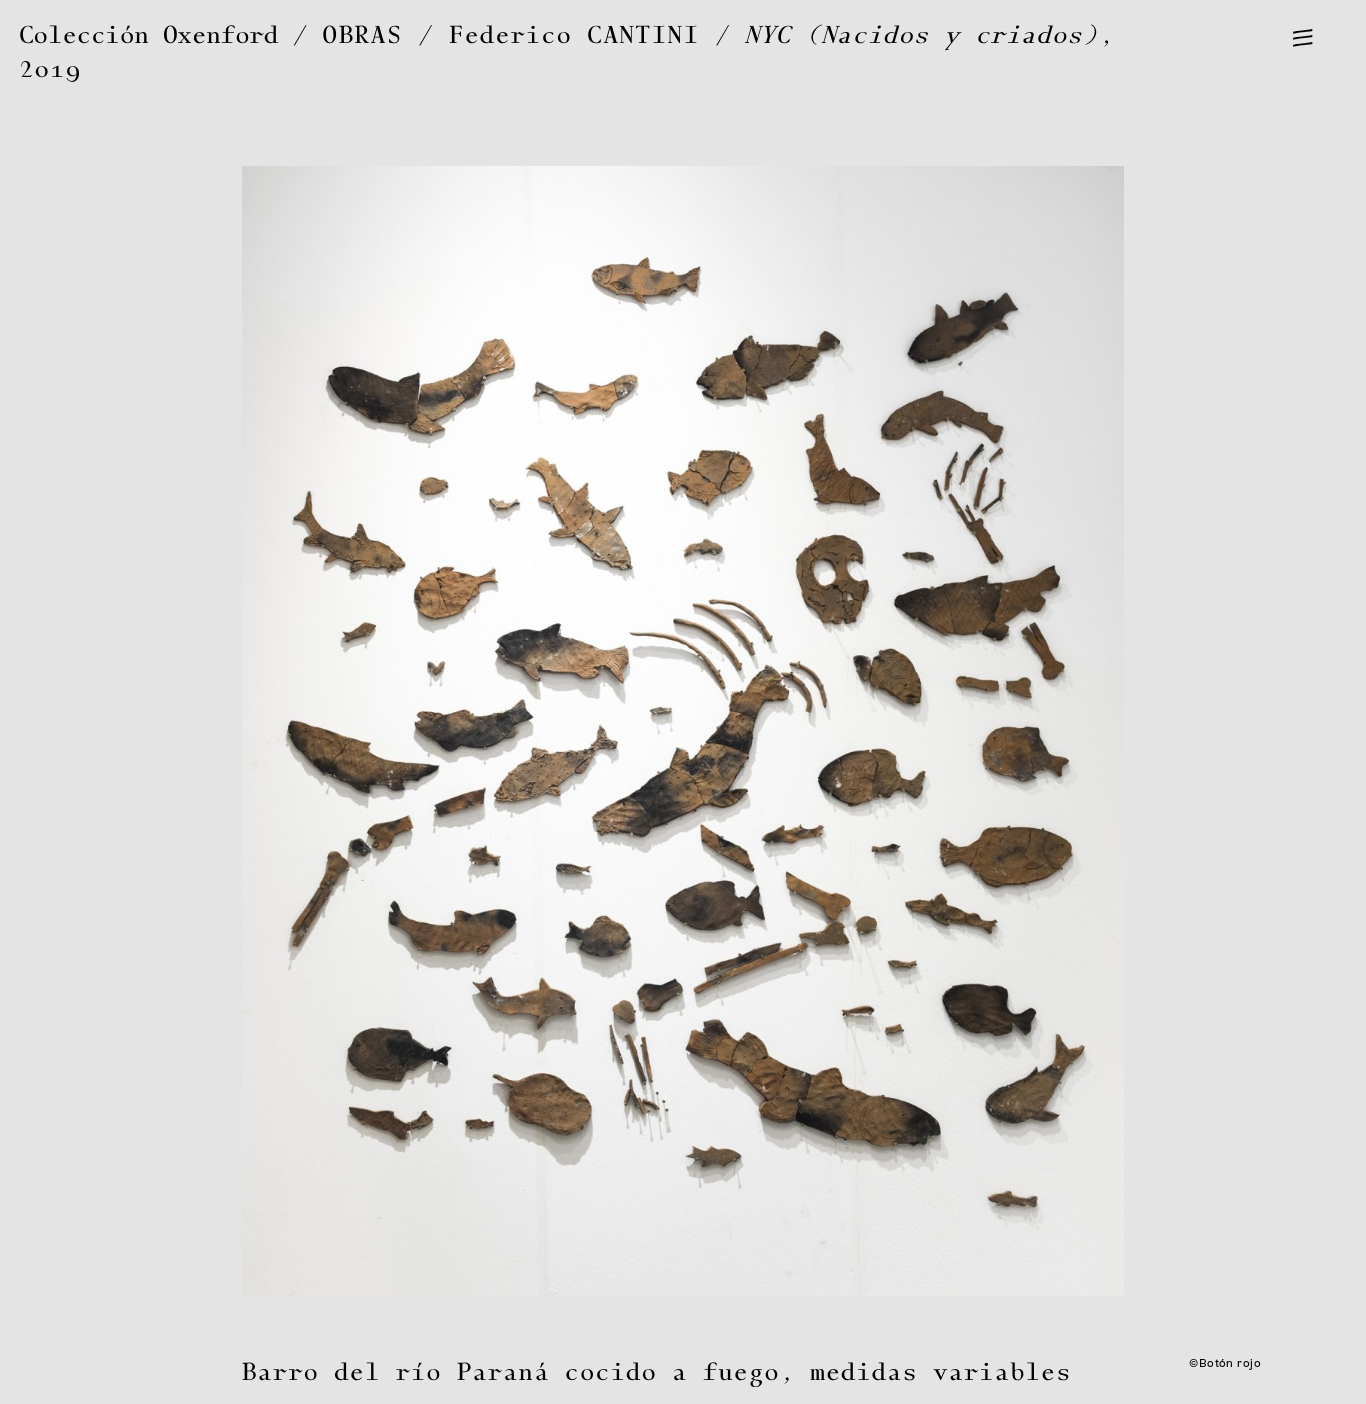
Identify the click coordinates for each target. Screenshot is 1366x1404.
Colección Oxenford (148, 35)
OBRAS (363, 35)
